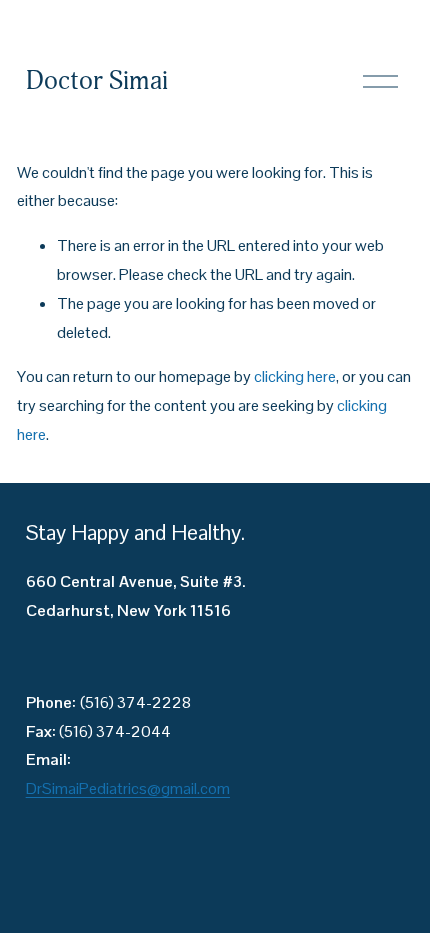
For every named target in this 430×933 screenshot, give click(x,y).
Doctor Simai (97, 81)
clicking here (295, 376)
